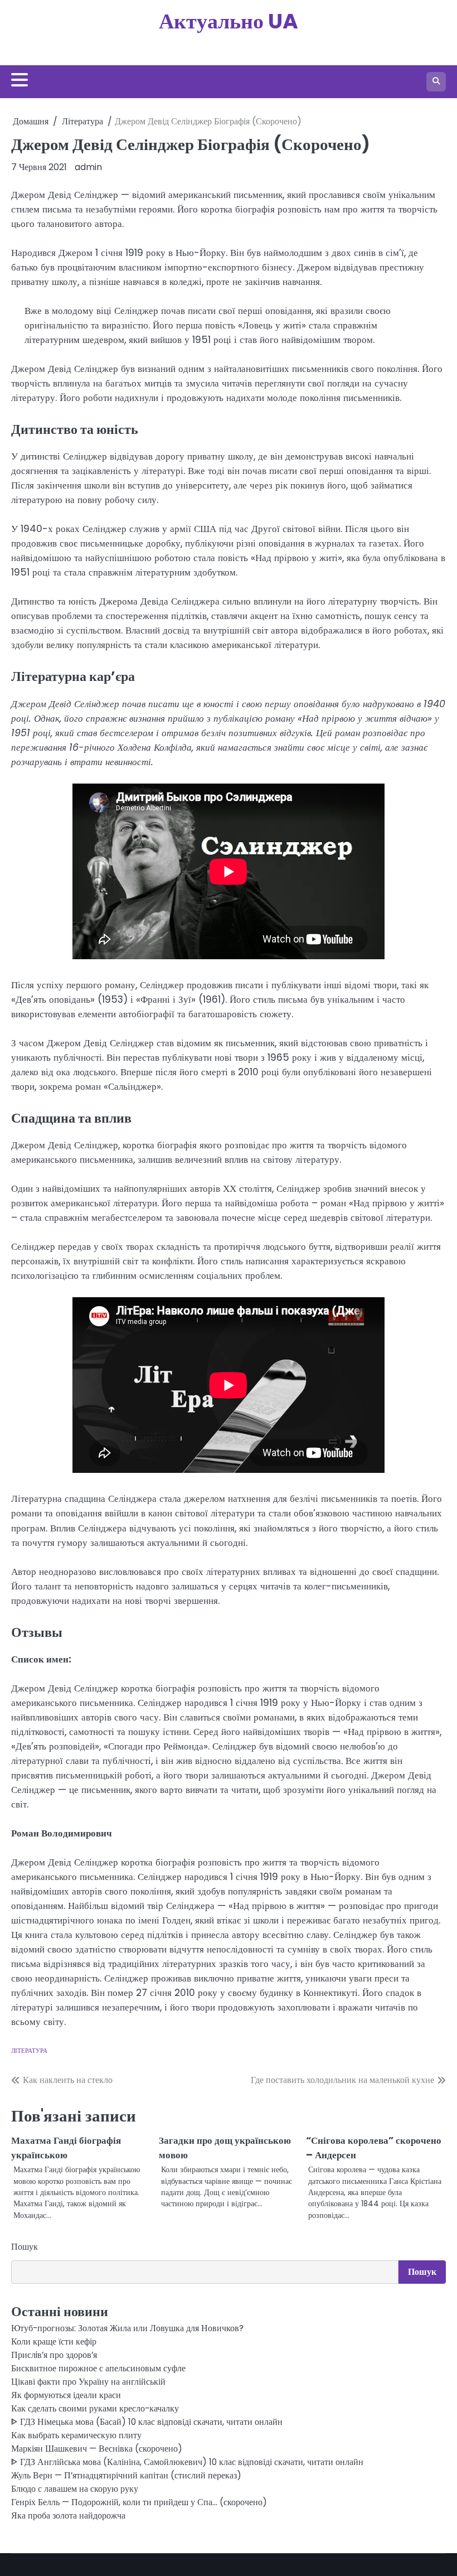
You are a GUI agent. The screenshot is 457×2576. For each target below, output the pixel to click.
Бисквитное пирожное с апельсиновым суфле (98, 2368)
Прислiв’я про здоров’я (54, 2355)
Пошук (25, 2247)
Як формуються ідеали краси (66, 2395)
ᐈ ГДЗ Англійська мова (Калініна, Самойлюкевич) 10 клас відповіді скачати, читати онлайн (187, 2462)
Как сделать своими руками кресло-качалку (95, 2408)
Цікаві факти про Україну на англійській (88, 2382)
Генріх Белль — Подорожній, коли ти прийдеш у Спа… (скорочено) (139, 2502)
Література (29, 2051)
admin (88, 167)
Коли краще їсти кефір (54, 2341)
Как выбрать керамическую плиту (76, 2435)
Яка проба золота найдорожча (68, 2515)
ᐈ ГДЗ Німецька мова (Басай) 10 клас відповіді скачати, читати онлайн (147, 2422)
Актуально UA (229, 21)
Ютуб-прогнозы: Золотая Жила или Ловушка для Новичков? (127, 2328)
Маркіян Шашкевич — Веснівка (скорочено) (97, 2449)
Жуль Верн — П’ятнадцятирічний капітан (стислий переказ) (126, 2475)
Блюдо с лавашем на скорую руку (75, 2489)
